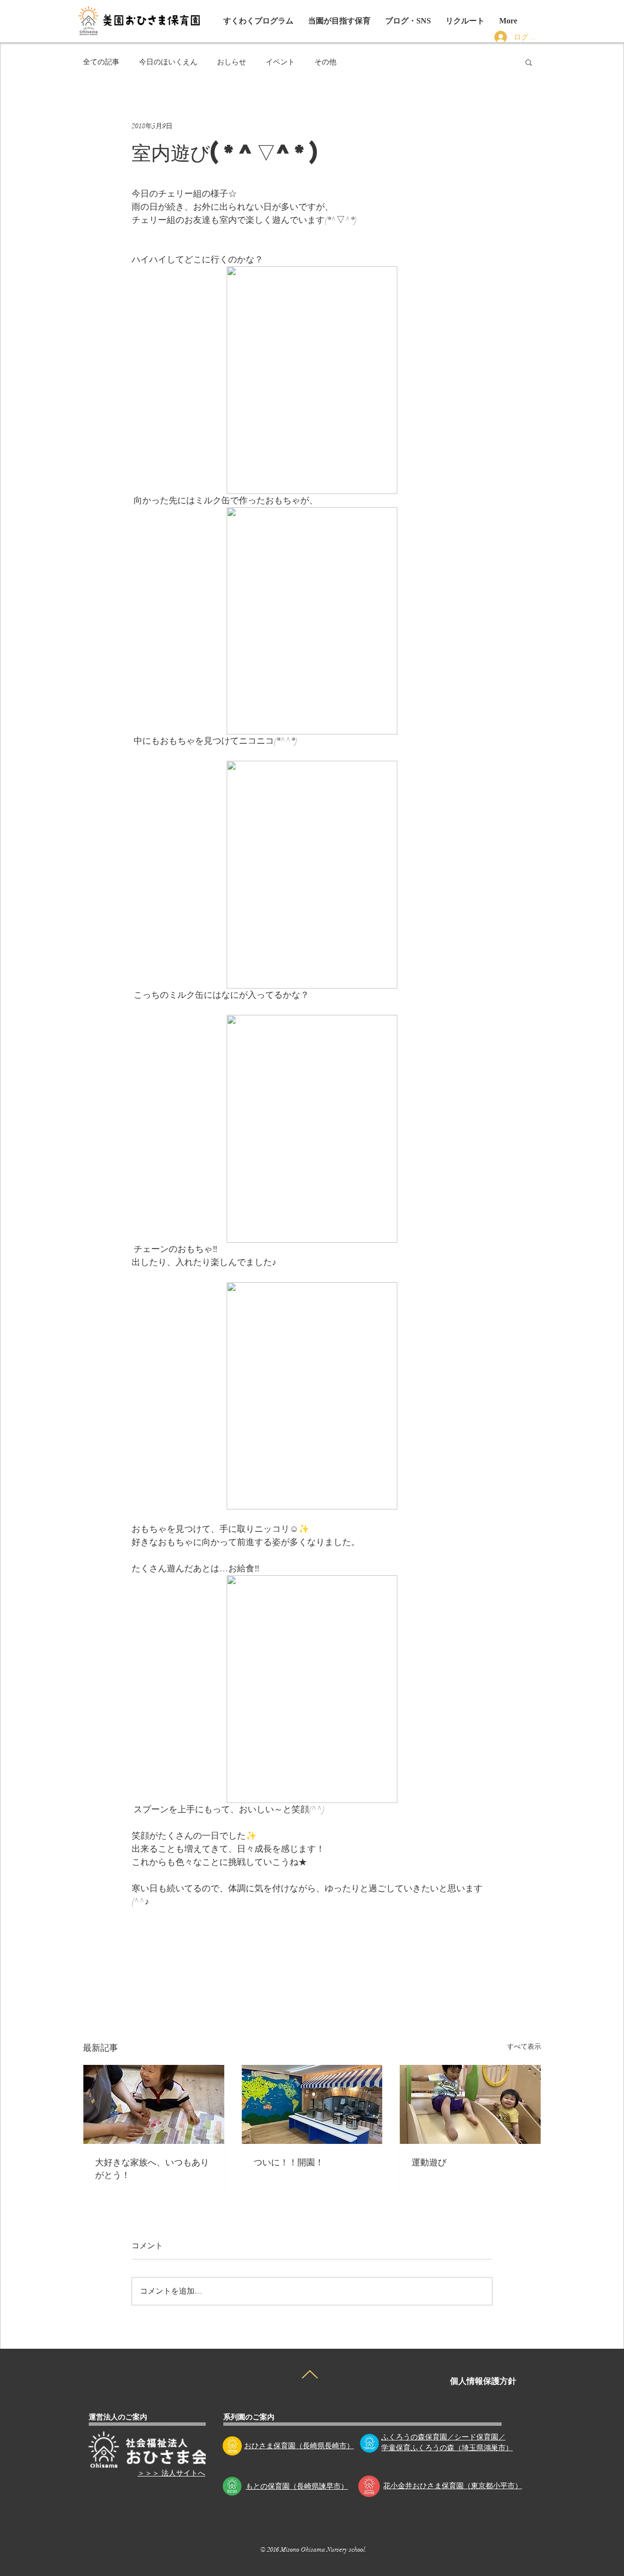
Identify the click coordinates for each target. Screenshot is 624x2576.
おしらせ (232, 62)
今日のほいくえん (168, 62)
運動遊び (429, 2162)
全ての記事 (101, 62)
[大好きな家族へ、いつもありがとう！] (154, 2104)
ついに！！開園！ (289, 2162)
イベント (280, 62)
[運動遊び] (470, 2104)
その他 (325, 62)
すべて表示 (524, 2047)
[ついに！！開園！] (312, 2104)
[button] (408, 21)
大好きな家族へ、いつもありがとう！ (152, 2168)
